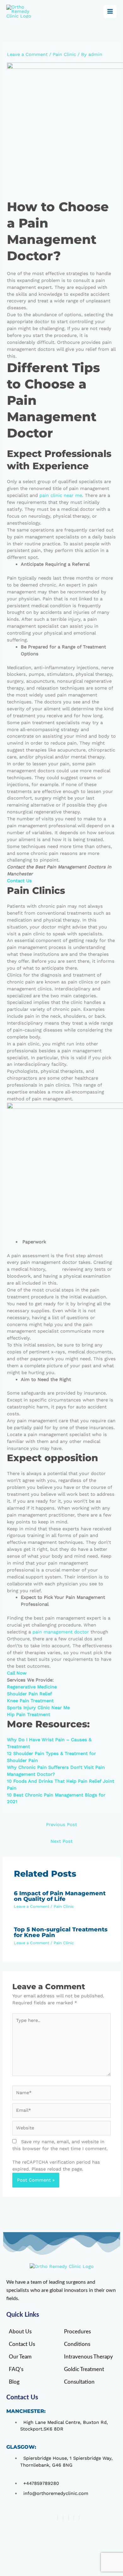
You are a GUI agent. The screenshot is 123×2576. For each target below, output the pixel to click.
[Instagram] (63, 2518)
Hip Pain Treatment (29, 1715)
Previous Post (61, 1825)
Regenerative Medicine (32, 1687)
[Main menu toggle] (110, 12)
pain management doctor (61, 1632)
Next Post (61, 1841)
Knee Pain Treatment (30, 1701)
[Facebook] (58, 2518)
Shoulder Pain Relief (29, 1694)
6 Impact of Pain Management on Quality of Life (60, 1896)
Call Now (17, 1673)
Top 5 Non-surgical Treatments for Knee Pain (61, 1932)
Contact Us (19, 881)
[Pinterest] (79, 2518)
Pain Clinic (64, 54)
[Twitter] (74, 2518)
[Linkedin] (68, 2518)
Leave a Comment (27, 54)
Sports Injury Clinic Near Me (38, 1708)
